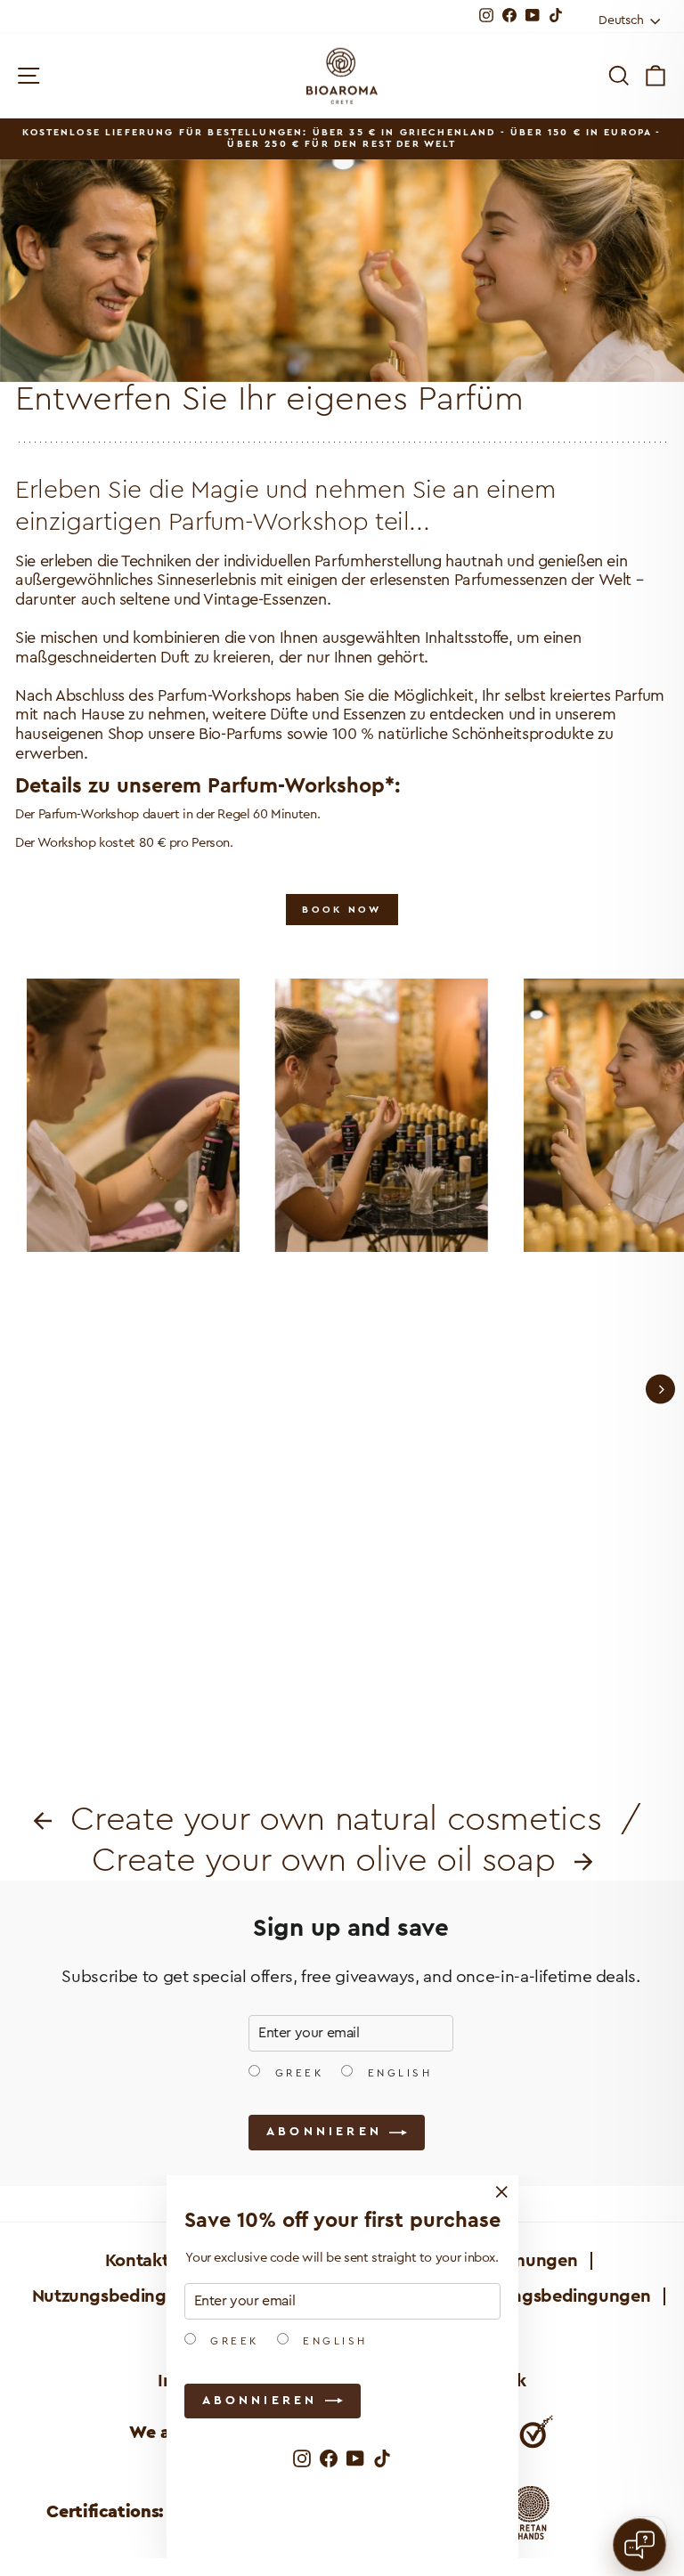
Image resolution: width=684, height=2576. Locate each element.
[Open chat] (639, 2545)
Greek (232, 2341)
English (333, 2341)
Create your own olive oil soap (333, 1860)
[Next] (660, 1390)
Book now (342, 910)
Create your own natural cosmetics (331, 1819)
